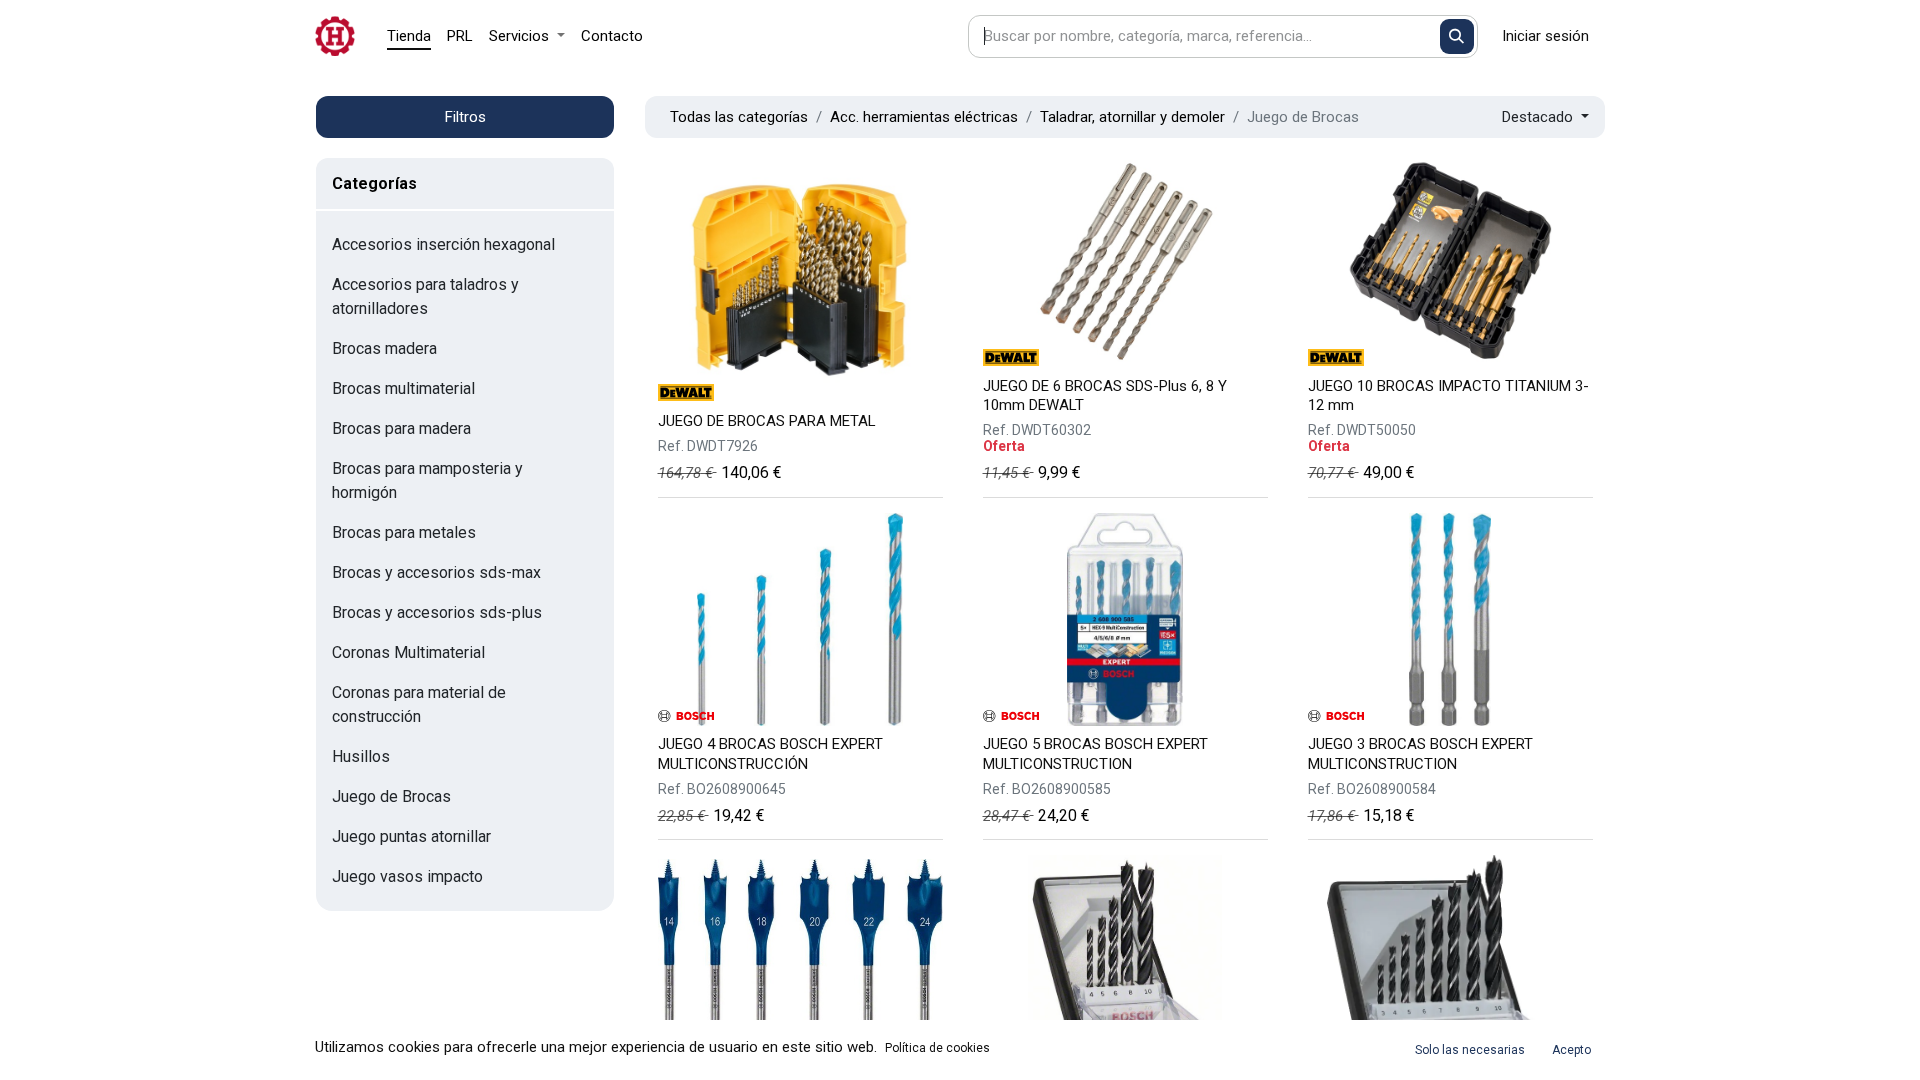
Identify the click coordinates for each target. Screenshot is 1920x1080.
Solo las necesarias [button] (1470, 1050)
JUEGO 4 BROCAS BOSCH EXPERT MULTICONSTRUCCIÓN (770, 753)
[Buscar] (1457, 36)
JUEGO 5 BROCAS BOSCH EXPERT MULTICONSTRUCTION (1095, 753)
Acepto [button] (1571, 1050)
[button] (1545, 117)
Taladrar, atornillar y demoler (1132, 117)
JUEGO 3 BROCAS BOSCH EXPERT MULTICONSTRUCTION (1420, 753)
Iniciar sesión (1545, 36)
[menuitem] (409, 36)
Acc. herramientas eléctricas (924, 117)
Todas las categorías (739, 117)
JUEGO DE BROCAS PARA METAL (767, 421)
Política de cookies (937, 1048)
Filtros (465, 117)
